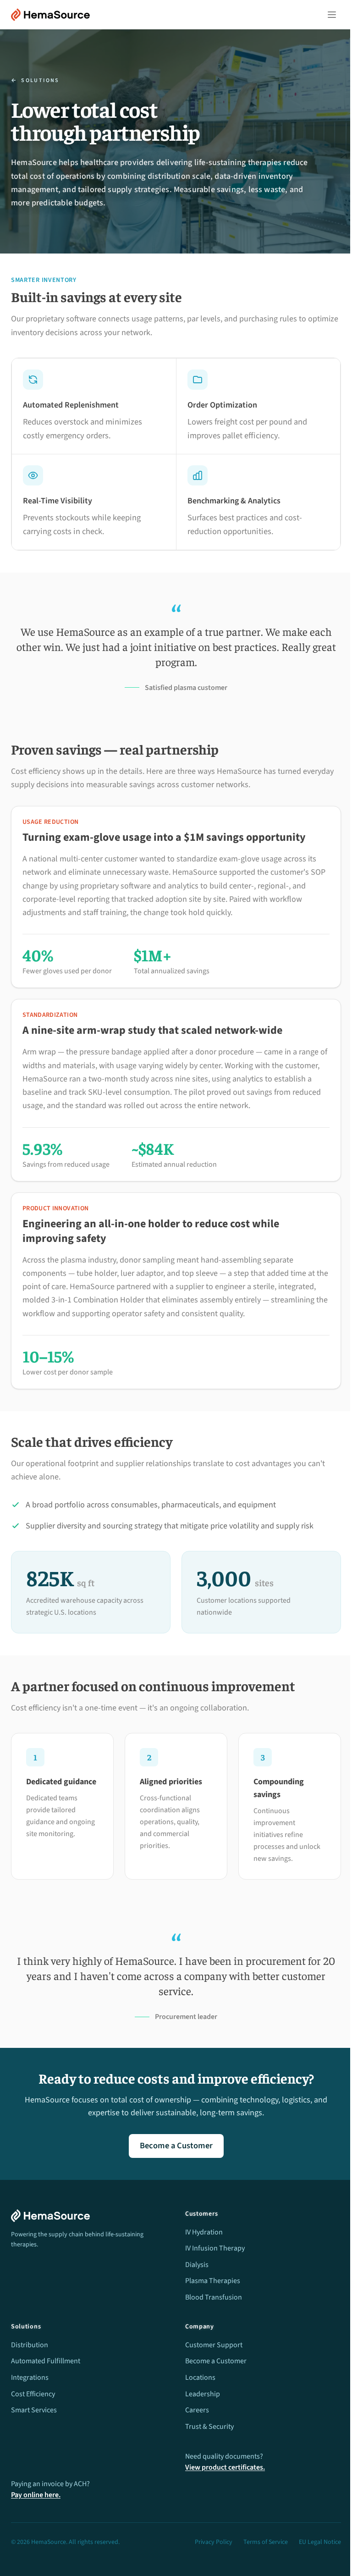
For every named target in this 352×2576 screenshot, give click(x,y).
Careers (197, 2410)
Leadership (203, 2394)
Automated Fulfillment (46, 2361)
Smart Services (34, 2410)
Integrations (30, 2377)
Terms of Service (266, 2542)
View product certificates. (225, 2467)
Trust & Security (209, 2427)
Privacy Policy (214, 2542)
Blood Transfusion (214, 2297)
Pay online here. (36, 2495)
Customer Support (214, 2345)
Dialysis (197, 2265)
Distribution (30, 2345)
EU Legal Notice (320, 2542)
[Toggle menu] (332, 15)
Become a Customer (176, 2146)
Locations (200, 2377)
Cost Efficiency (33, 2394)
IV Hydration (204, 2232)
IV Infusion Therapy (215, 2248)
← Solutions (35, 81)
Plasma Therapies (213, 2281)
